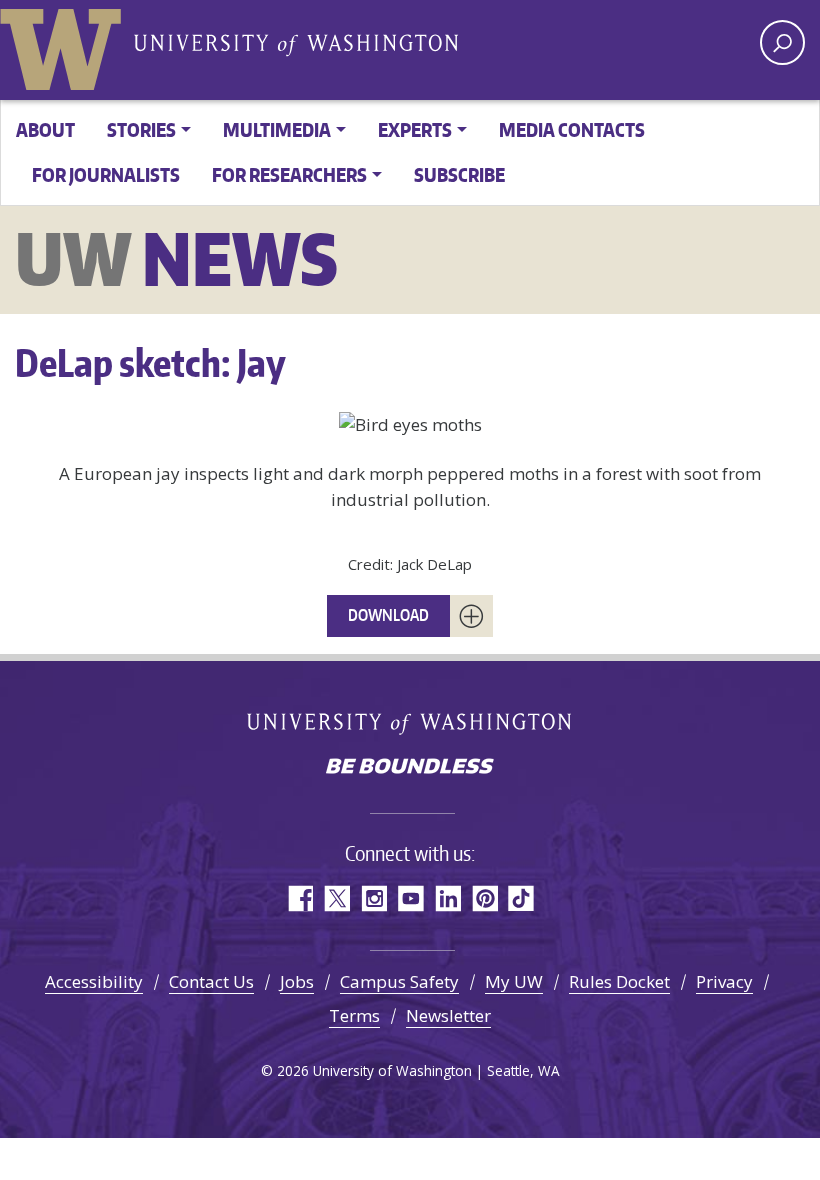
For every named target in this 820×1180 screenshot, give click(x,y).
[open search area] (782, 42)
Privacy (724, 981)
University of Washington (65, 45)
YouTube (410, 898)
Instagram (373, 898)
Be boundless (410, 768)
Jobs (297, 981)
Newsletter (448, 1015)
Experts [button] (415, 129)
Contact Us (211, 981)
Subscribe (459, 174)
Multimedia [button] (277, 129)
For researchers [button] (289, 174)
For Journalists (106, 174)
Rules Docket (619, 981)
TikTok (521, 898)
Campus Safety (399, 981)
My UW (514, 981)
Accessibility (94, 981)
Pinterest (484, 898)
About (45, 129)
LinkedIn (447, 898)
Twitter (336, 898)
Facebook (299, 898)
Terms (354, 1015)
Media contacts (572, 129)
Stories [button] (141, 129)
